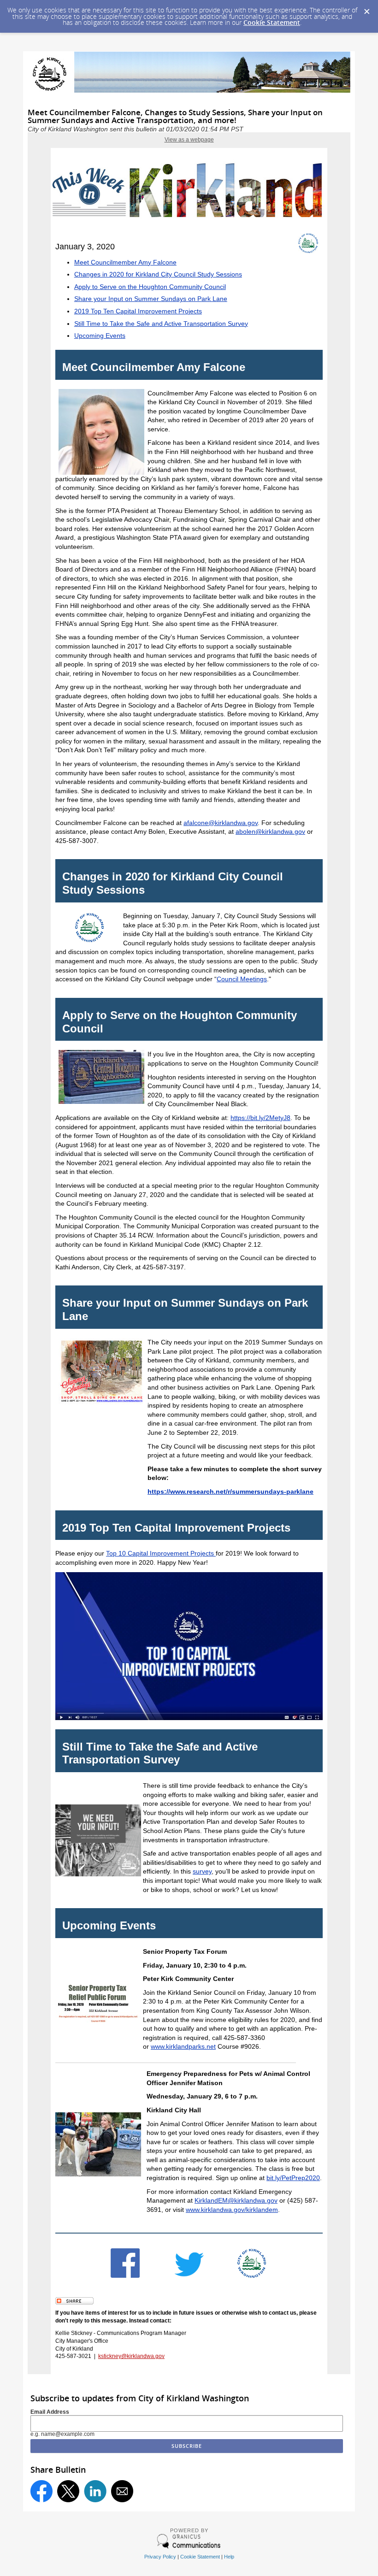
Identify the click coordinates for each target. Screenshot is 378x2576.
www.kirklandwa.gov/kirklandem (232, 2210)
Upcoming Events (100, 336)
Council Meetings (242, 979)
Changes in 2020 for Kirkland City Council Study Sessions (158, 274)
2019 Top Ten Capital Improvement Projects (138, 311)
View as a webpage (189, 140)
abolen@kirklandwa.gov (270, 831)
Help (229, 2557)
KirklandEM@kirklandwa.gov (236, 2200)
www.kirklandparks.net (183, 2046)
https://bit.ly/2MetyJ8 (260, 1118)
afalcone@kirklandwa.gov (221, 823)
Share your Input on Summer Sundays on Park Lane (151, 299)
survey (202, 1871)
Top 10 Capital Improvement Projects (161, 1553)
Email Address (50, 2412)
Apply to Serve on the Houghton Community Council (150, 287)
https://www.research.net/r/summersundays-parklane (230, 1491)
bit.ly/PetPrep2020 (293, 2178)
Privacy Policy (160, 2557)
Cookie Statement (272, 22)
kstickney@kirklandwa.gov (131, 2356)
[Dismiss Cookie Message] (366, 9)
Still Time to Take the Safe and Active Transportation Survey (161, 324)
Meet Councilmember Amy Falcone (125, 262)
